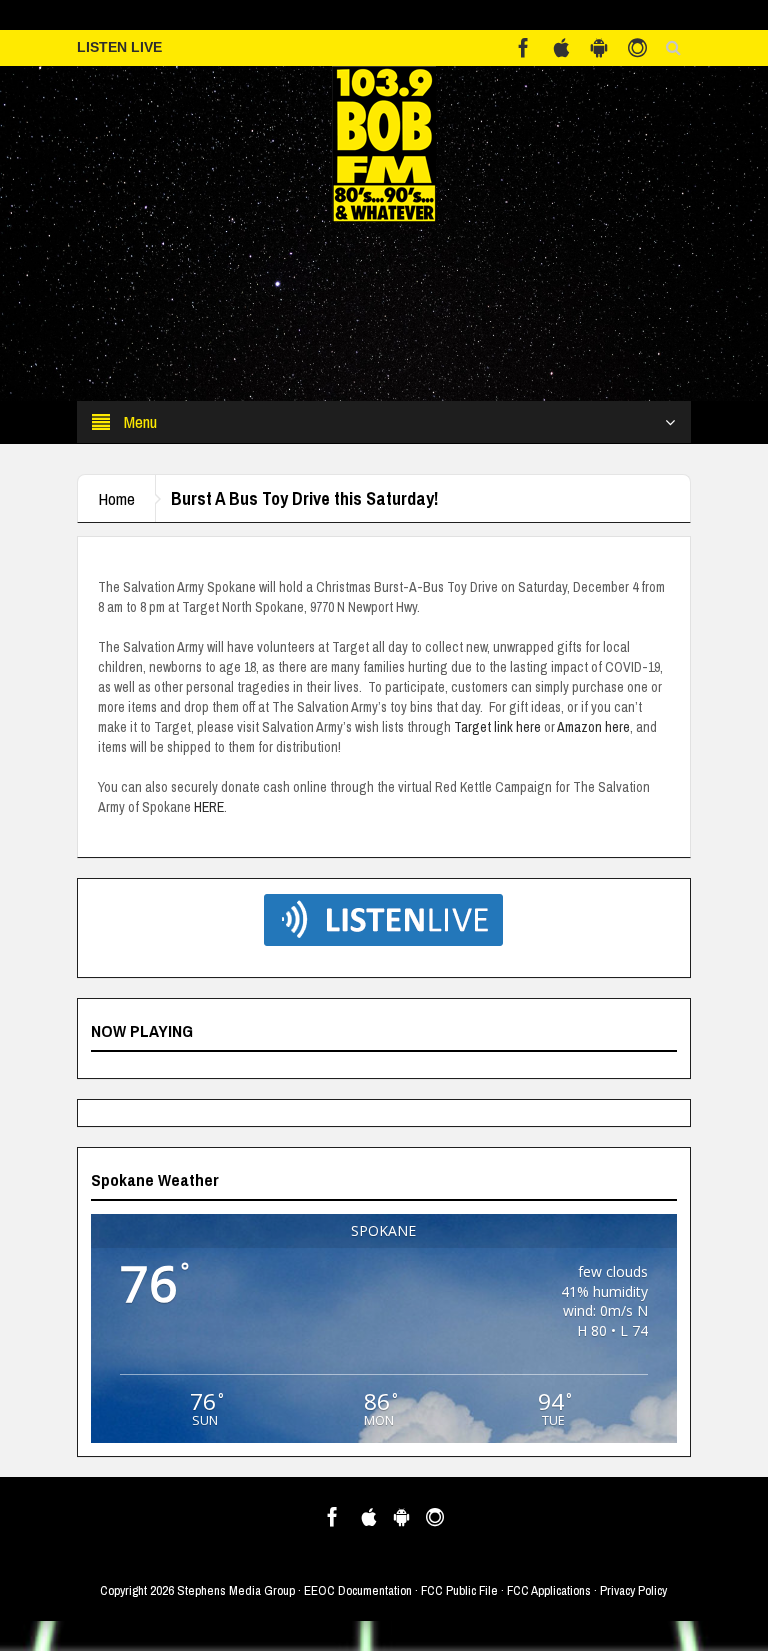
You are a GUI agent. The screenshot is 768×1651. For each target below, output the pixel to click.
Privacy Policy (633, 1590)
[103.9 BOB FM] (384, 143)
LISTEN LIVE (119, 47)
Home (116, 498)
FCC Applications (549, 1590)
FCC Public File (459, 1590)
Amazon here (593, 727)
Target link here (497, 727)
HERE (209, 807)
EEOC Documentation (358, 1590)
